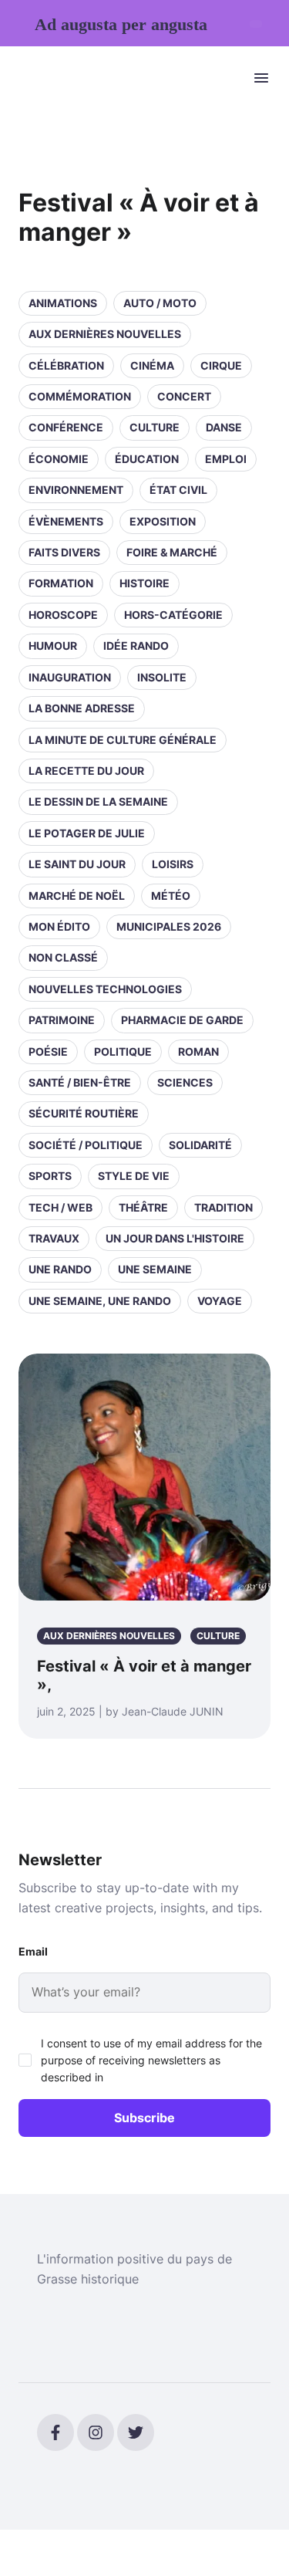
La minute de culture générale (123, 740)
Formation (61, 583)
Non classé (63, 957)
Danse (224, 427)
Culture (155, 427)
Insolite (162, 677)
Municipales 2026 (169, 926)
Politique (123, 1051)
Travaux (54, 1238)
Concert (184, 396)
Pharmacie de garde (182, 1020)
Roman (198, 1051)
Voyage (220, 1301)
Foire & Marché (172, 552)
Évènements (66, 521)
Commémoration (80, 396)
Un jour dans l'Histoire (175, 1238)
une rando (60, 1269)
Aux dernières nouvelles (105, 334)
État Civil (178, 490)
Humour (53, 646)
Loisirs (173, 864)
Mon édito (59, 926)
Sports (50, 1176)
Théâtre (143, 1207)
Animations (63, 303)
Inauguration (70, 677)
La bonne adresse (82, 708)
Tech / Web (60, 1207)
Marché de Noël (77, 896)
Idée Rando (136, 646)
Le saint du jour (77, 864)
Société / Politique (86, 1145)
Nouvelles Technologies (105, 989)
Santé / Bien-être (80, 1082)
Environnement (76, 490)
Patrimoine (62, 1020)
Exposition (163, 521)
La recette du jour (86, 771)
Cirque (221, 365)
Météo (171, 896)
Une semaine (155, 1269)
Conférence (66, 427)
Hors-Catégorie (173, 615)
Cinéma (152, 365)
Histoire (144, 583)
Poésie (48, 1051)
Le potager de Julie (87, 833)
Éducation (147, 459)
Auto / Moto (160, 303)
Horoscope (63, 615)
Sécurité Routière (84, 1113)
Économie (59, 459)
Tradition (223, 1207)
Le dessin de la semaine (98, 801)
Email (33, 1951)
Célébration (66, 365)
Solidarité (200, 1145)
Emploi (226, 459)
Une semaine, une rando (100, 1301)
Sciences (185, 1082)
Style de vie (134, 1176)
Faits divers (64, 552)
